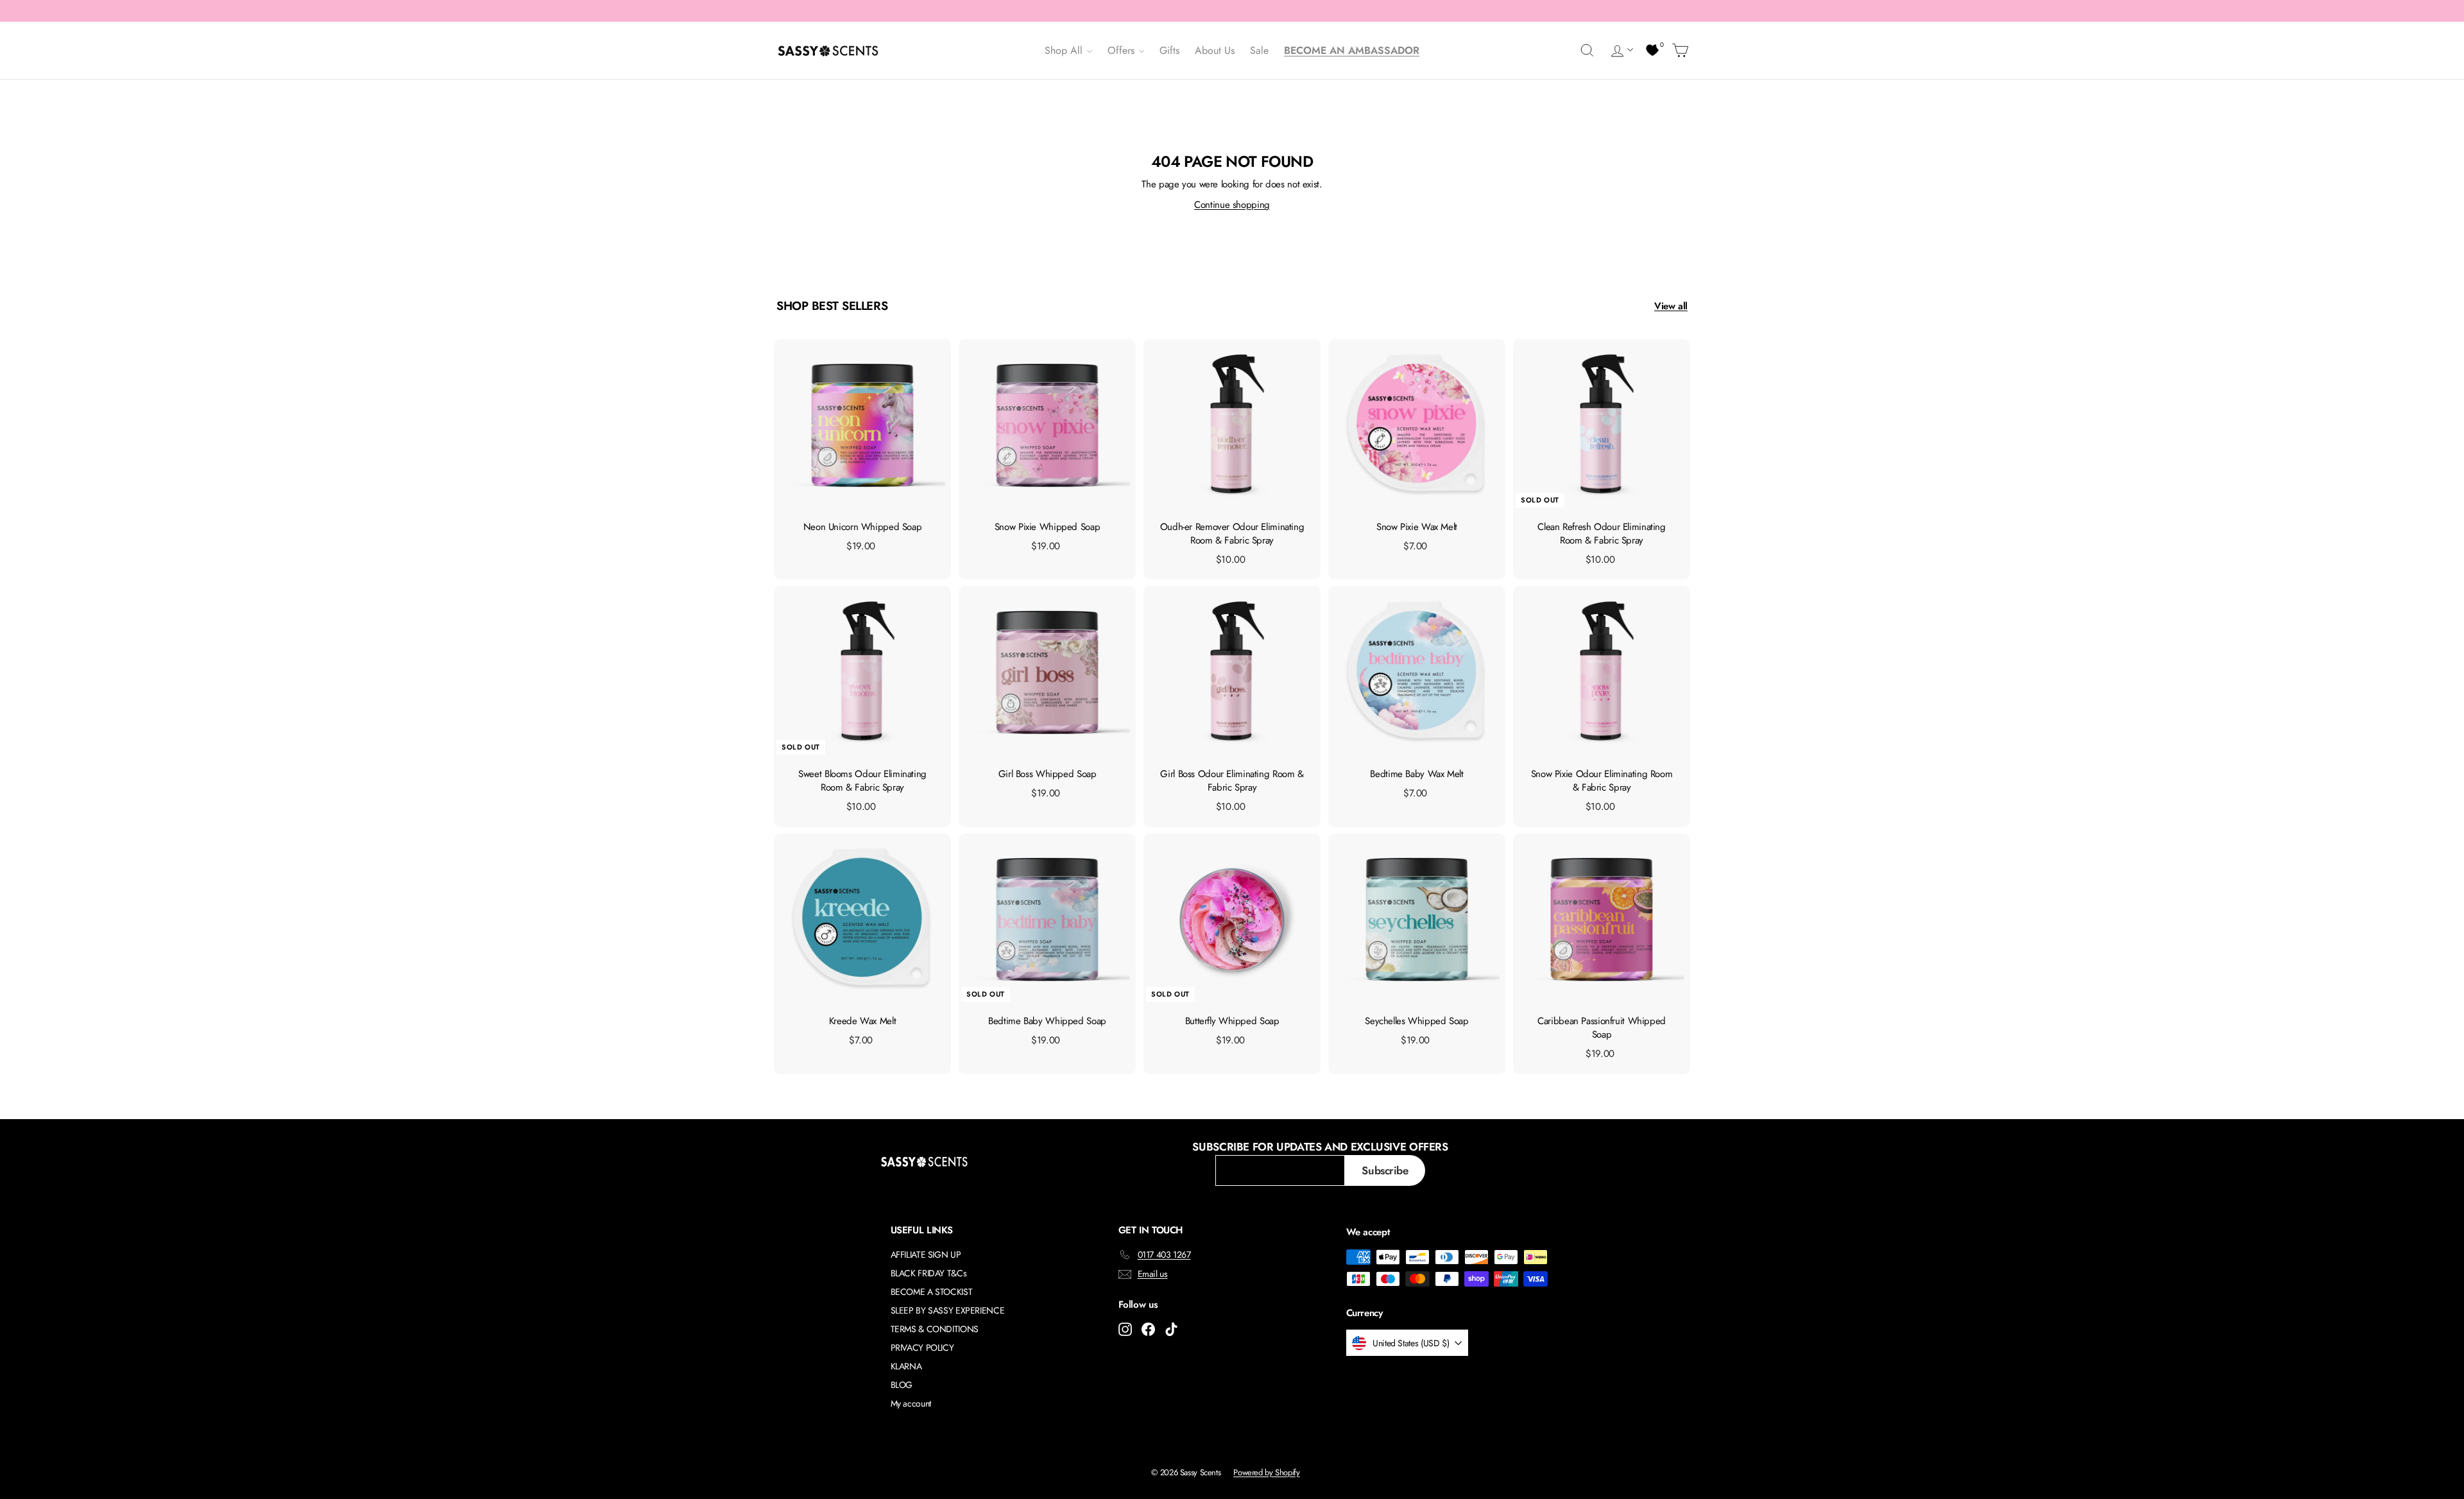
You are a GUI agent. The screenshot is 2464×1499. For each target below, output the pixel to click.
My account (911, 1403)
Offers (1123, 50)
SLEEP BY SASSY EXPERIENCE (948, 1310)
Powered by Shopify (1266, 1472)
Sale (1259, 50)
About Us (1215, 50)
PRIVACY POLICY (922, 1348)
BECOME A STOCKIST (932, 1292)
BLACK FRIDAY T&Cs (929, 1273)
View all (1671, 306)
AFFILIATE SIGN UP (926, 1255)
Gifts (1169, 50)
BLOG (902, 1385)
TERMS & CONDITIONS (935, 1329)
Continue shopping (1232, 205)
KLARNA (906, 1366)
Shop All (1065, 50)
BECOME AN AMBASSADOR (1352, 50)
